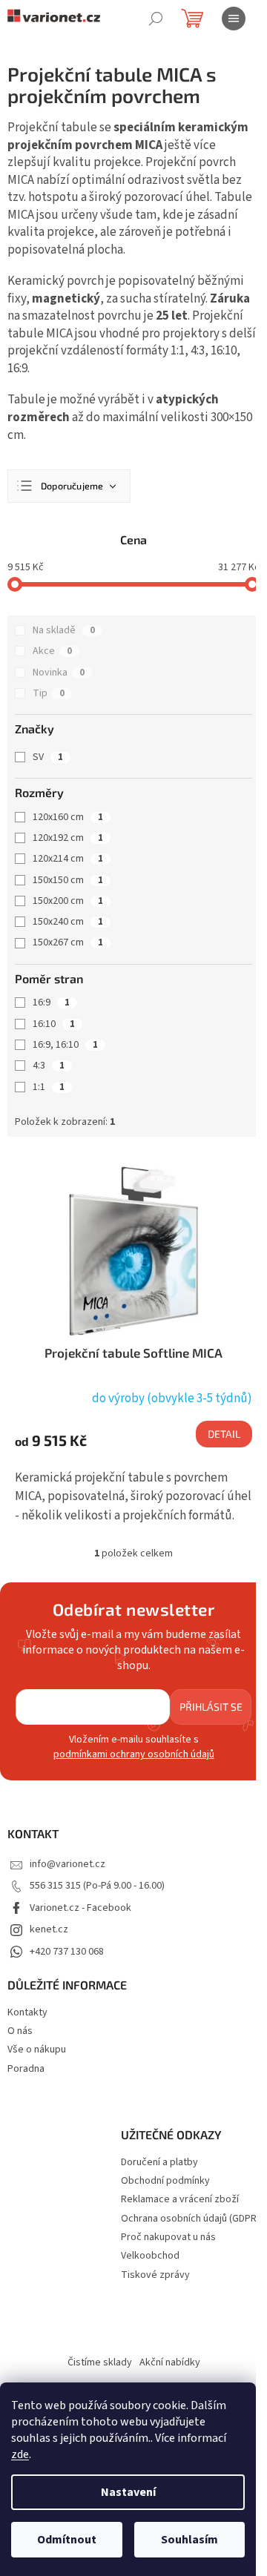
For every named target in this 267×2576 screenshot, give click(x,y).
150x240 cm (68, 922)
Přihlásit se (211, 1707)
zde (20, 2454)
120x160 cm (68, 817)
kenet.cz (49, 1929)
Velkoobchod (150, 2256)
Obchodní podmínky (165, 2181)
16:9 (51, 1003)
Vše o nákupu (37, 2050)
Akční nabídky (170, 2362)
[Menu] (234, 19)
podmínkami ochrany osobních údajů (134, 1754)
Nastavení (128, 2492)
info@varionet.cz (67, 1864)
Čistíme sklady (100, 2362)
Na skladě (64, 630)
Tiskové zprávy (155, 2275)
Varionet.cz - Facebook (80, 1908)
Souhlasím (189, 2540)
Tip (49, 693)
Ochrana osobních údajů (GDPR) (190, 2219)
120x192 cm (68, 838)
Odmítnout (67, 2540)
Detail (224, 1434)
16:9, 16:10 (65, 1045)
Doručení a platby (159, 2163)
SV (48, 757)
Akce (52, 651)
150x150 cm (68, 880)
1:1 (49, 1087)
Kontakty (27, 2012)
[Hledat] (156, 19)
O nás (20, 2031)
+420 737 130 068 (67, 1952)
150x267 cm (68, 942)
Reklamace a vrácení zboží (180, 2200)
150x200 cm (68, 901)
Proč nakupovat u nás (168, 2238)
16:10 (54, 1024)
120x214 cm (68, 859)
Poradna (26, 2069)
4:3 (49, 1066)
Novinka (59, 673)
